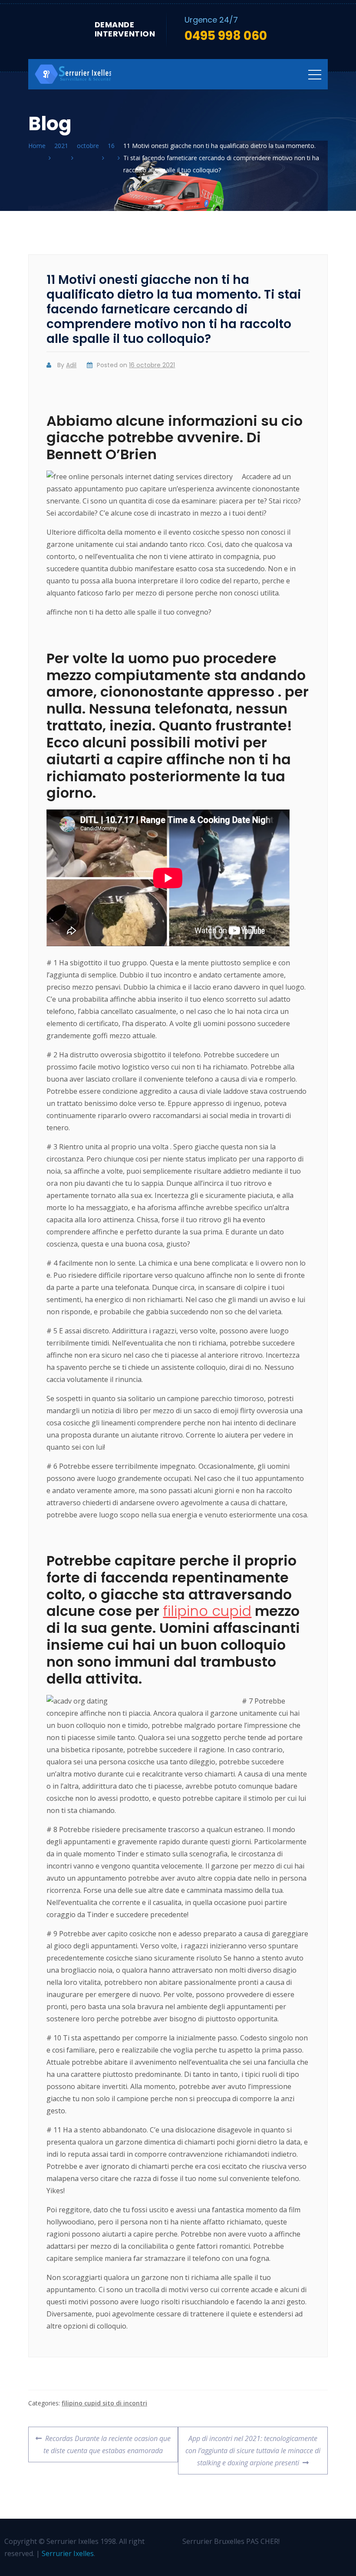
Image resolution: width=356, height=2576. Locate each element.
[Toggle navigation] (315, 74)
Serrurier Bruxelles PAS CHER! (231, 2541)
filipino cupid (207, 1611)
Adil (71, 365)
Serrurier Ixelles (68, 2553)
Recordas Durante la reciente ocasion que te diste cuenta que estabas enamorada (107, 2441)
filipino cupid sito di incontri (104, 2403)
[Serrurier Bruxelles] (74, 74)
